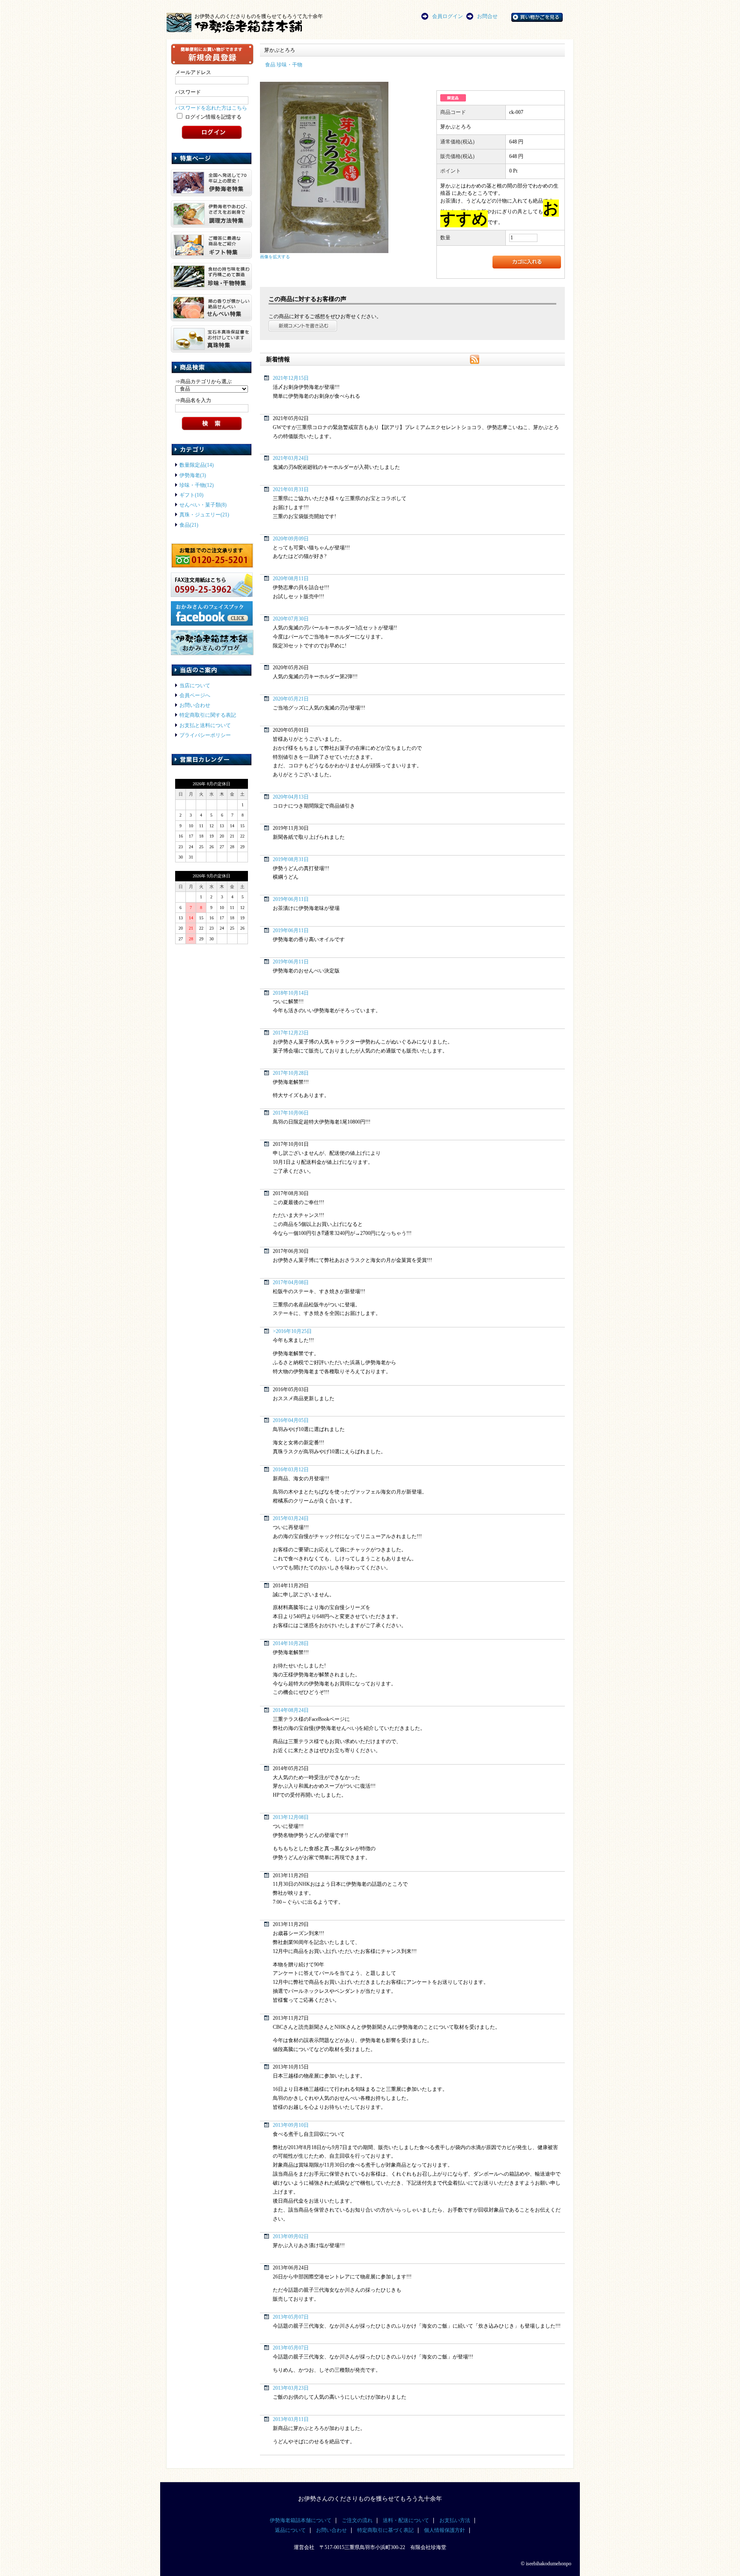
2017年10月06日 (291, 1113)
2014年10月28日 (291, 1644)
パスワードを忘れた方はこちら (211, 108)
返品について (290, 2530)
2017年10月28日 (291, 1073)
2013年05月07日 (291, 2317)
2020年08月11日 (291, 579)
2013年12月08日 (291, 1817)
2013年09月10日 (291, 2125)
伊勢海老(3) (193, 476)
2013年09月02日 (291, 2237)
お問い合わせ (195, 705)
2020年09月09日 (291, 539)
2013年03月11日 (291, 2419)
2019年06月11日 (291, 899)
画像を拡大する (275, 257)
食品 (270, 65)
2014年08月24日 (291, 1710)
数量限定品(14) (197, 465)
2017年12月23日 (291, 1033)
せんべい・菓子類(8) (203, 505)
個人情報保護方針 (445, 2530)
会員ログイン (448, 16)
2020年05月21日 (291, 699)
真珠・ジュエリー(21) (204, 515)
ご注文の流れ (357, 2521)
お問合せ (487, 16)
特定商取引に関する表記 (208, 715)
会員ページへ (195, 696)
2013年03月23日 (291, 2388)
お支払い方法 (455, 2521)
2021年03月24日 (291, 458)
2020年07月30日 (291, 619)
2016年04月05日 (291, 1421)
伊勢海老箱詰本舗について (301, 2521)
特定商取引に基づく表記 (385, 2530)
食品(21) (189, 525)
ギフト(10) (191, 495)
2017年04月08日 (291, 1283)
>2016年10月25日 (292, 1331)
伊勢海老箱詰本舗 (263, 26)
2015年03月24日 (291, 1519)
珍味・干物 (289, 65)
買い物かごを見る (548, 16)
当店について (195, 686)
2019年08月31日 (291, 860)
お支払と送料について (205, 726)
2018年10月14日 (291, 993)
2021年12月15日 (291, 378)
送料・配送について (406, 2521)
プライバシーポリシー (205, 735)
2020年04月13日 (291, 797)
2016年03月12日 (291, 1470)
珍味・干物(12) (197, 485)
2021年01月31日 (291, 490)
